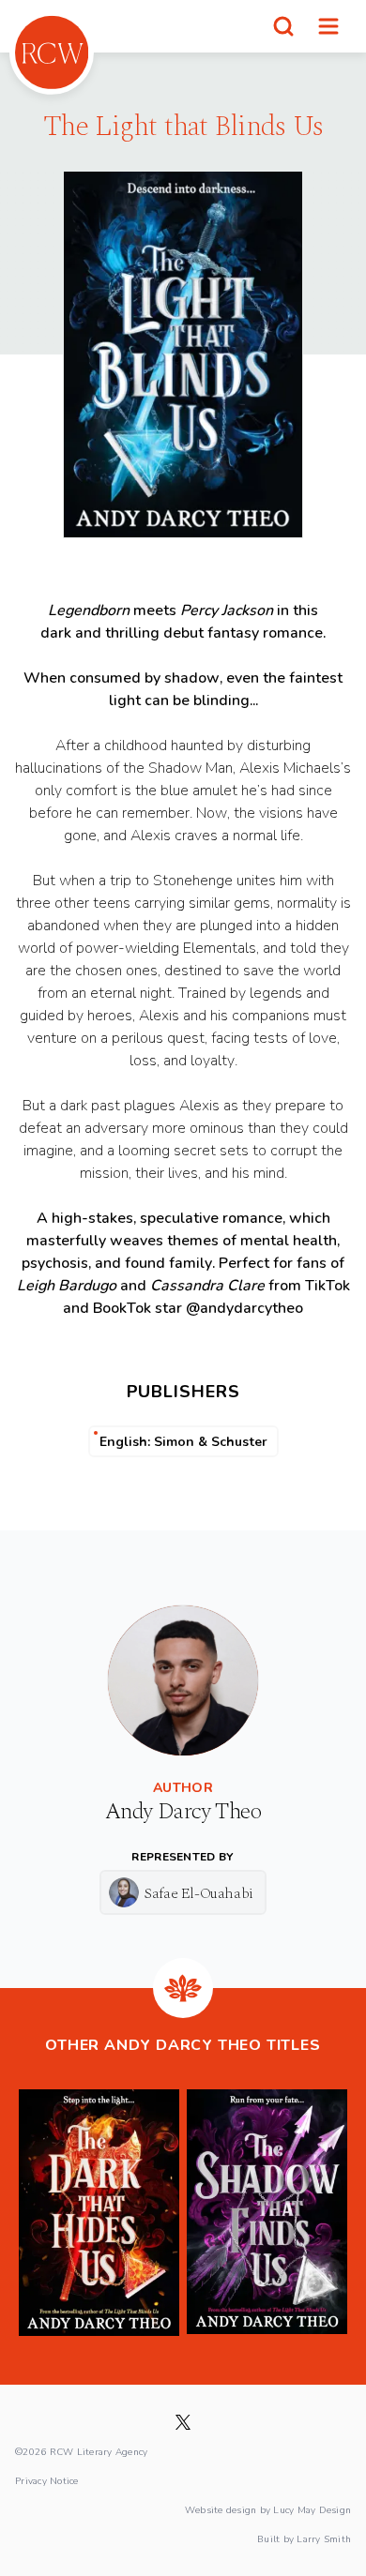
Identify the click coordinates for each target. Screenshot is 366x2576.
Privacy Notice (47, 2480)
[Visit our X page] (183, 2422)
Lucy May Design (312, 2509)
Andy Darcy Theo (183, 1812)
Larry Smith (324, 2538)
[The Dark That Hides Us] (99, 2212)
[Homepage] (52, 53)
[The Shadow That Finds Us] (267, 2212)
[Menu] (328, 26)
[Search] (283, 26)
